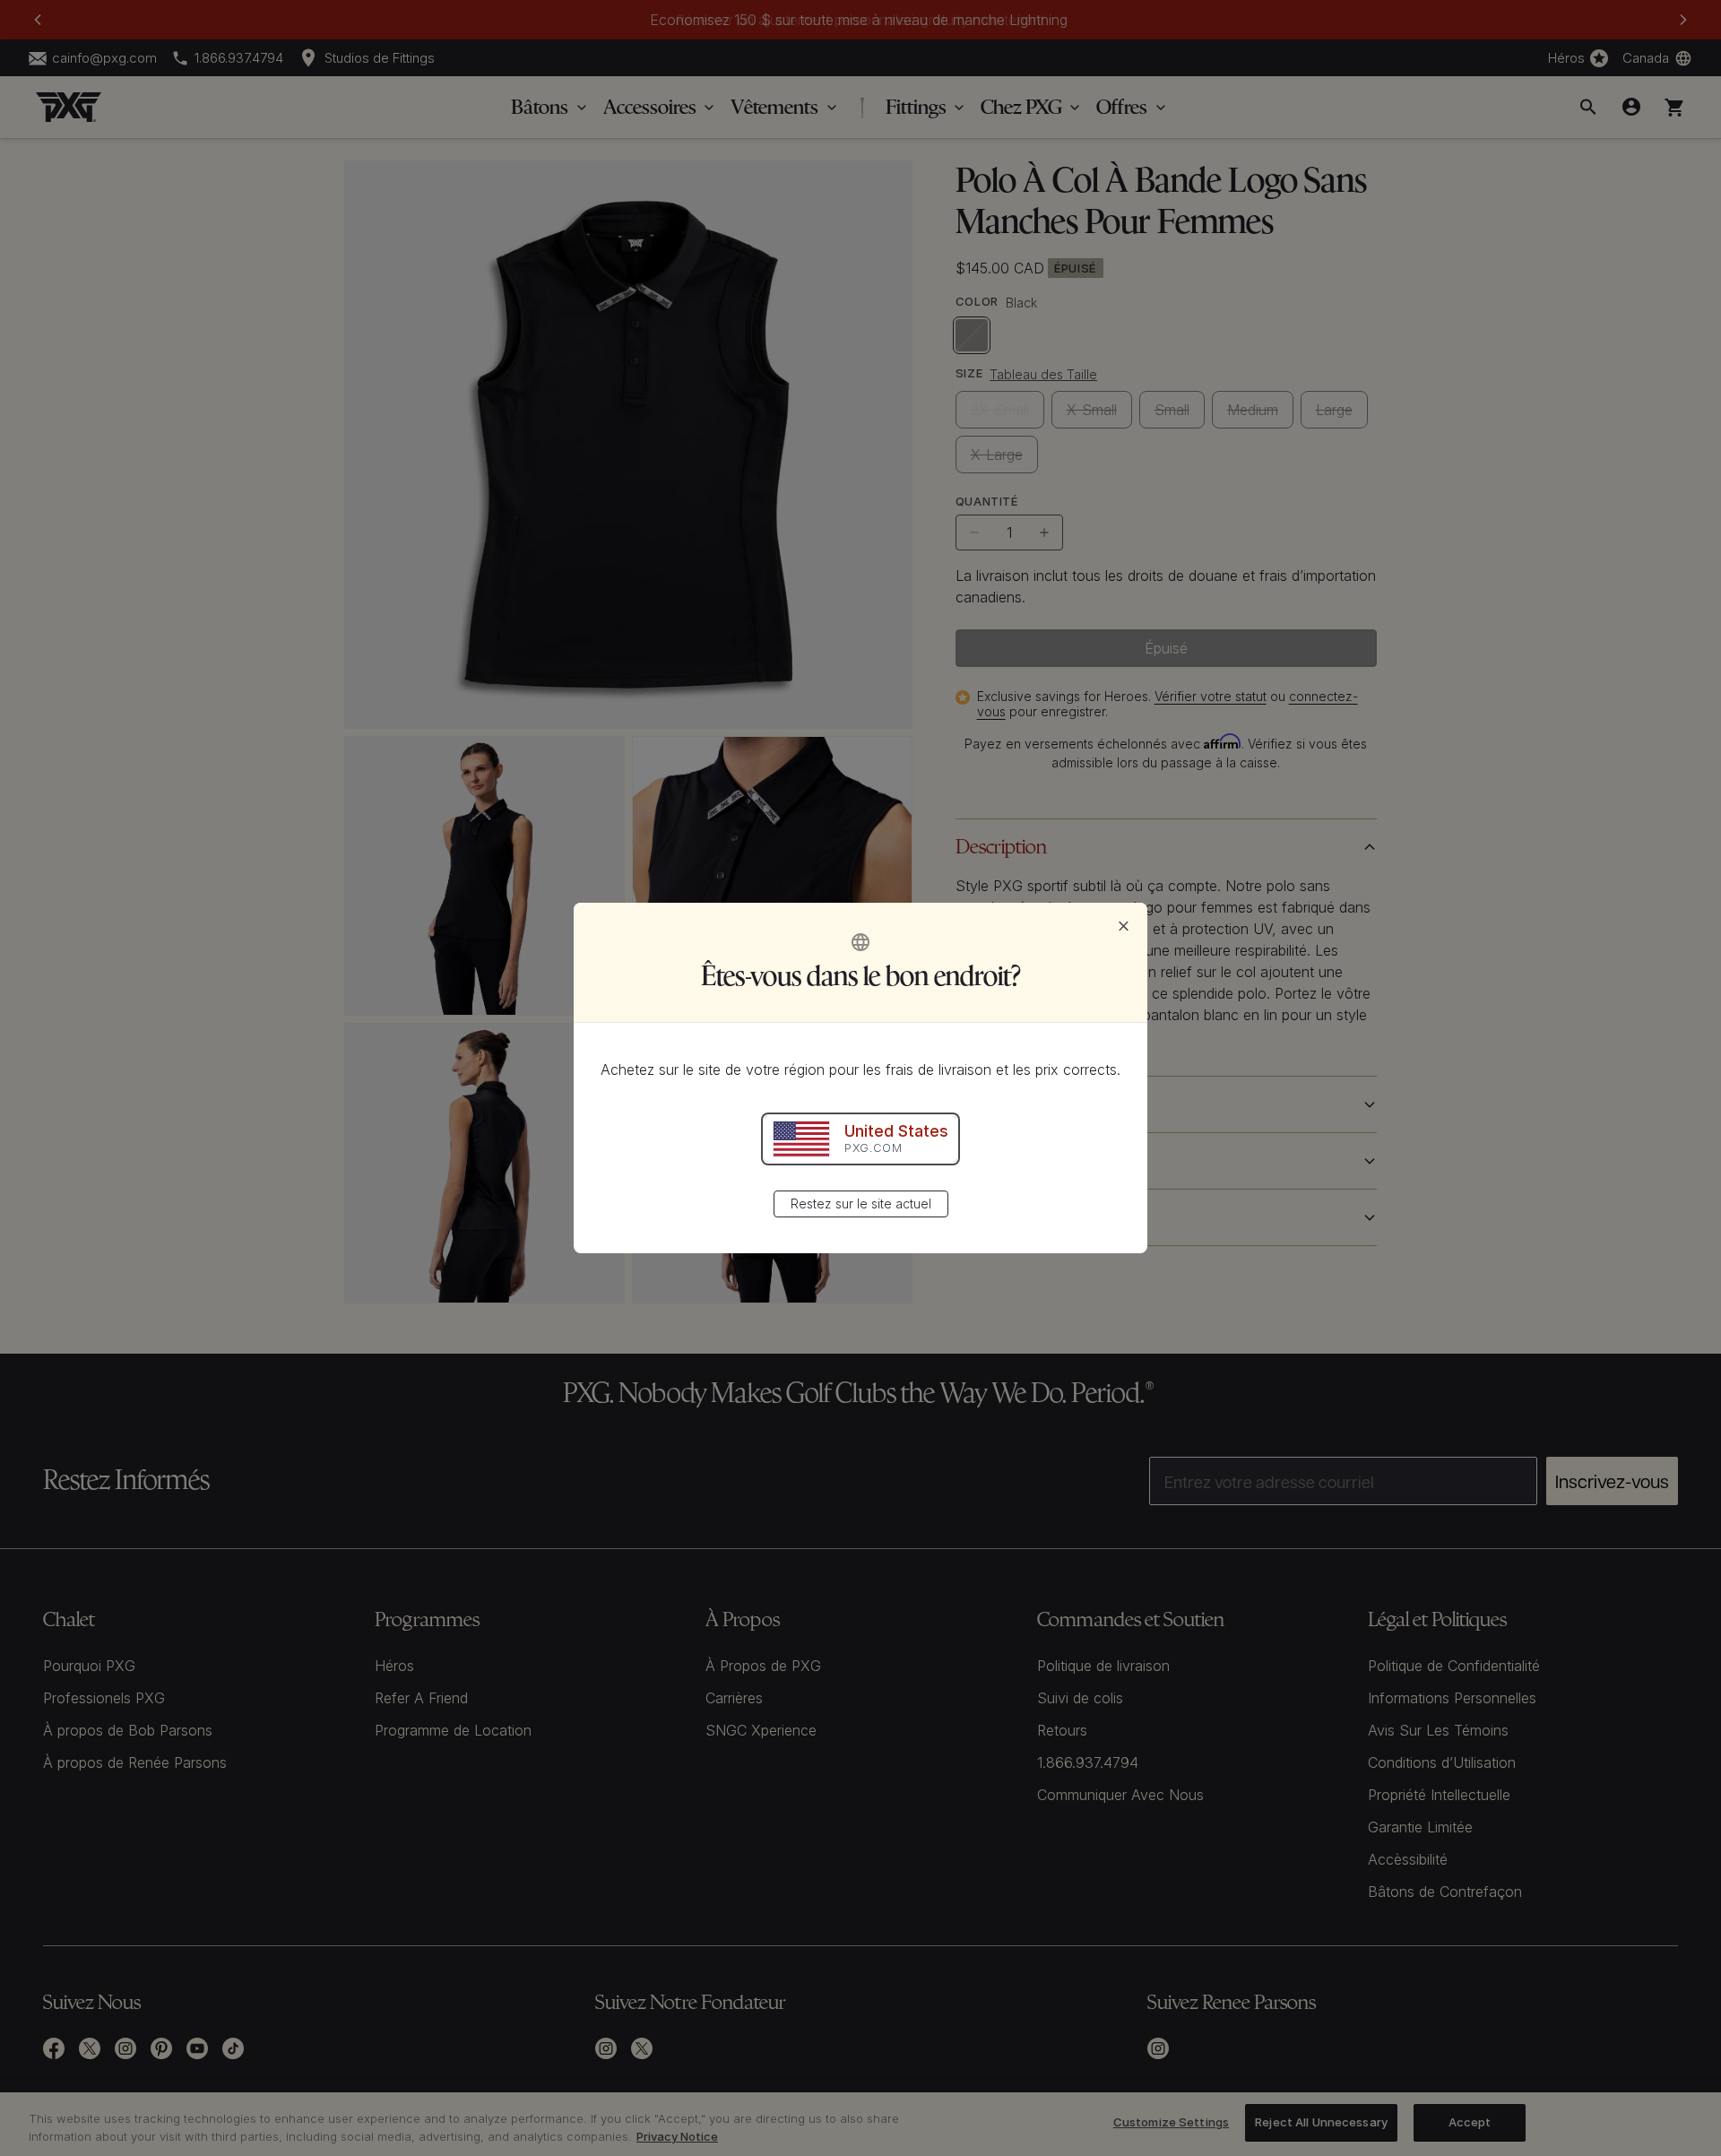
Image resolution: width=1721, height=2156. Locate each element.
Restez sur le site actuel (861, 1204)
